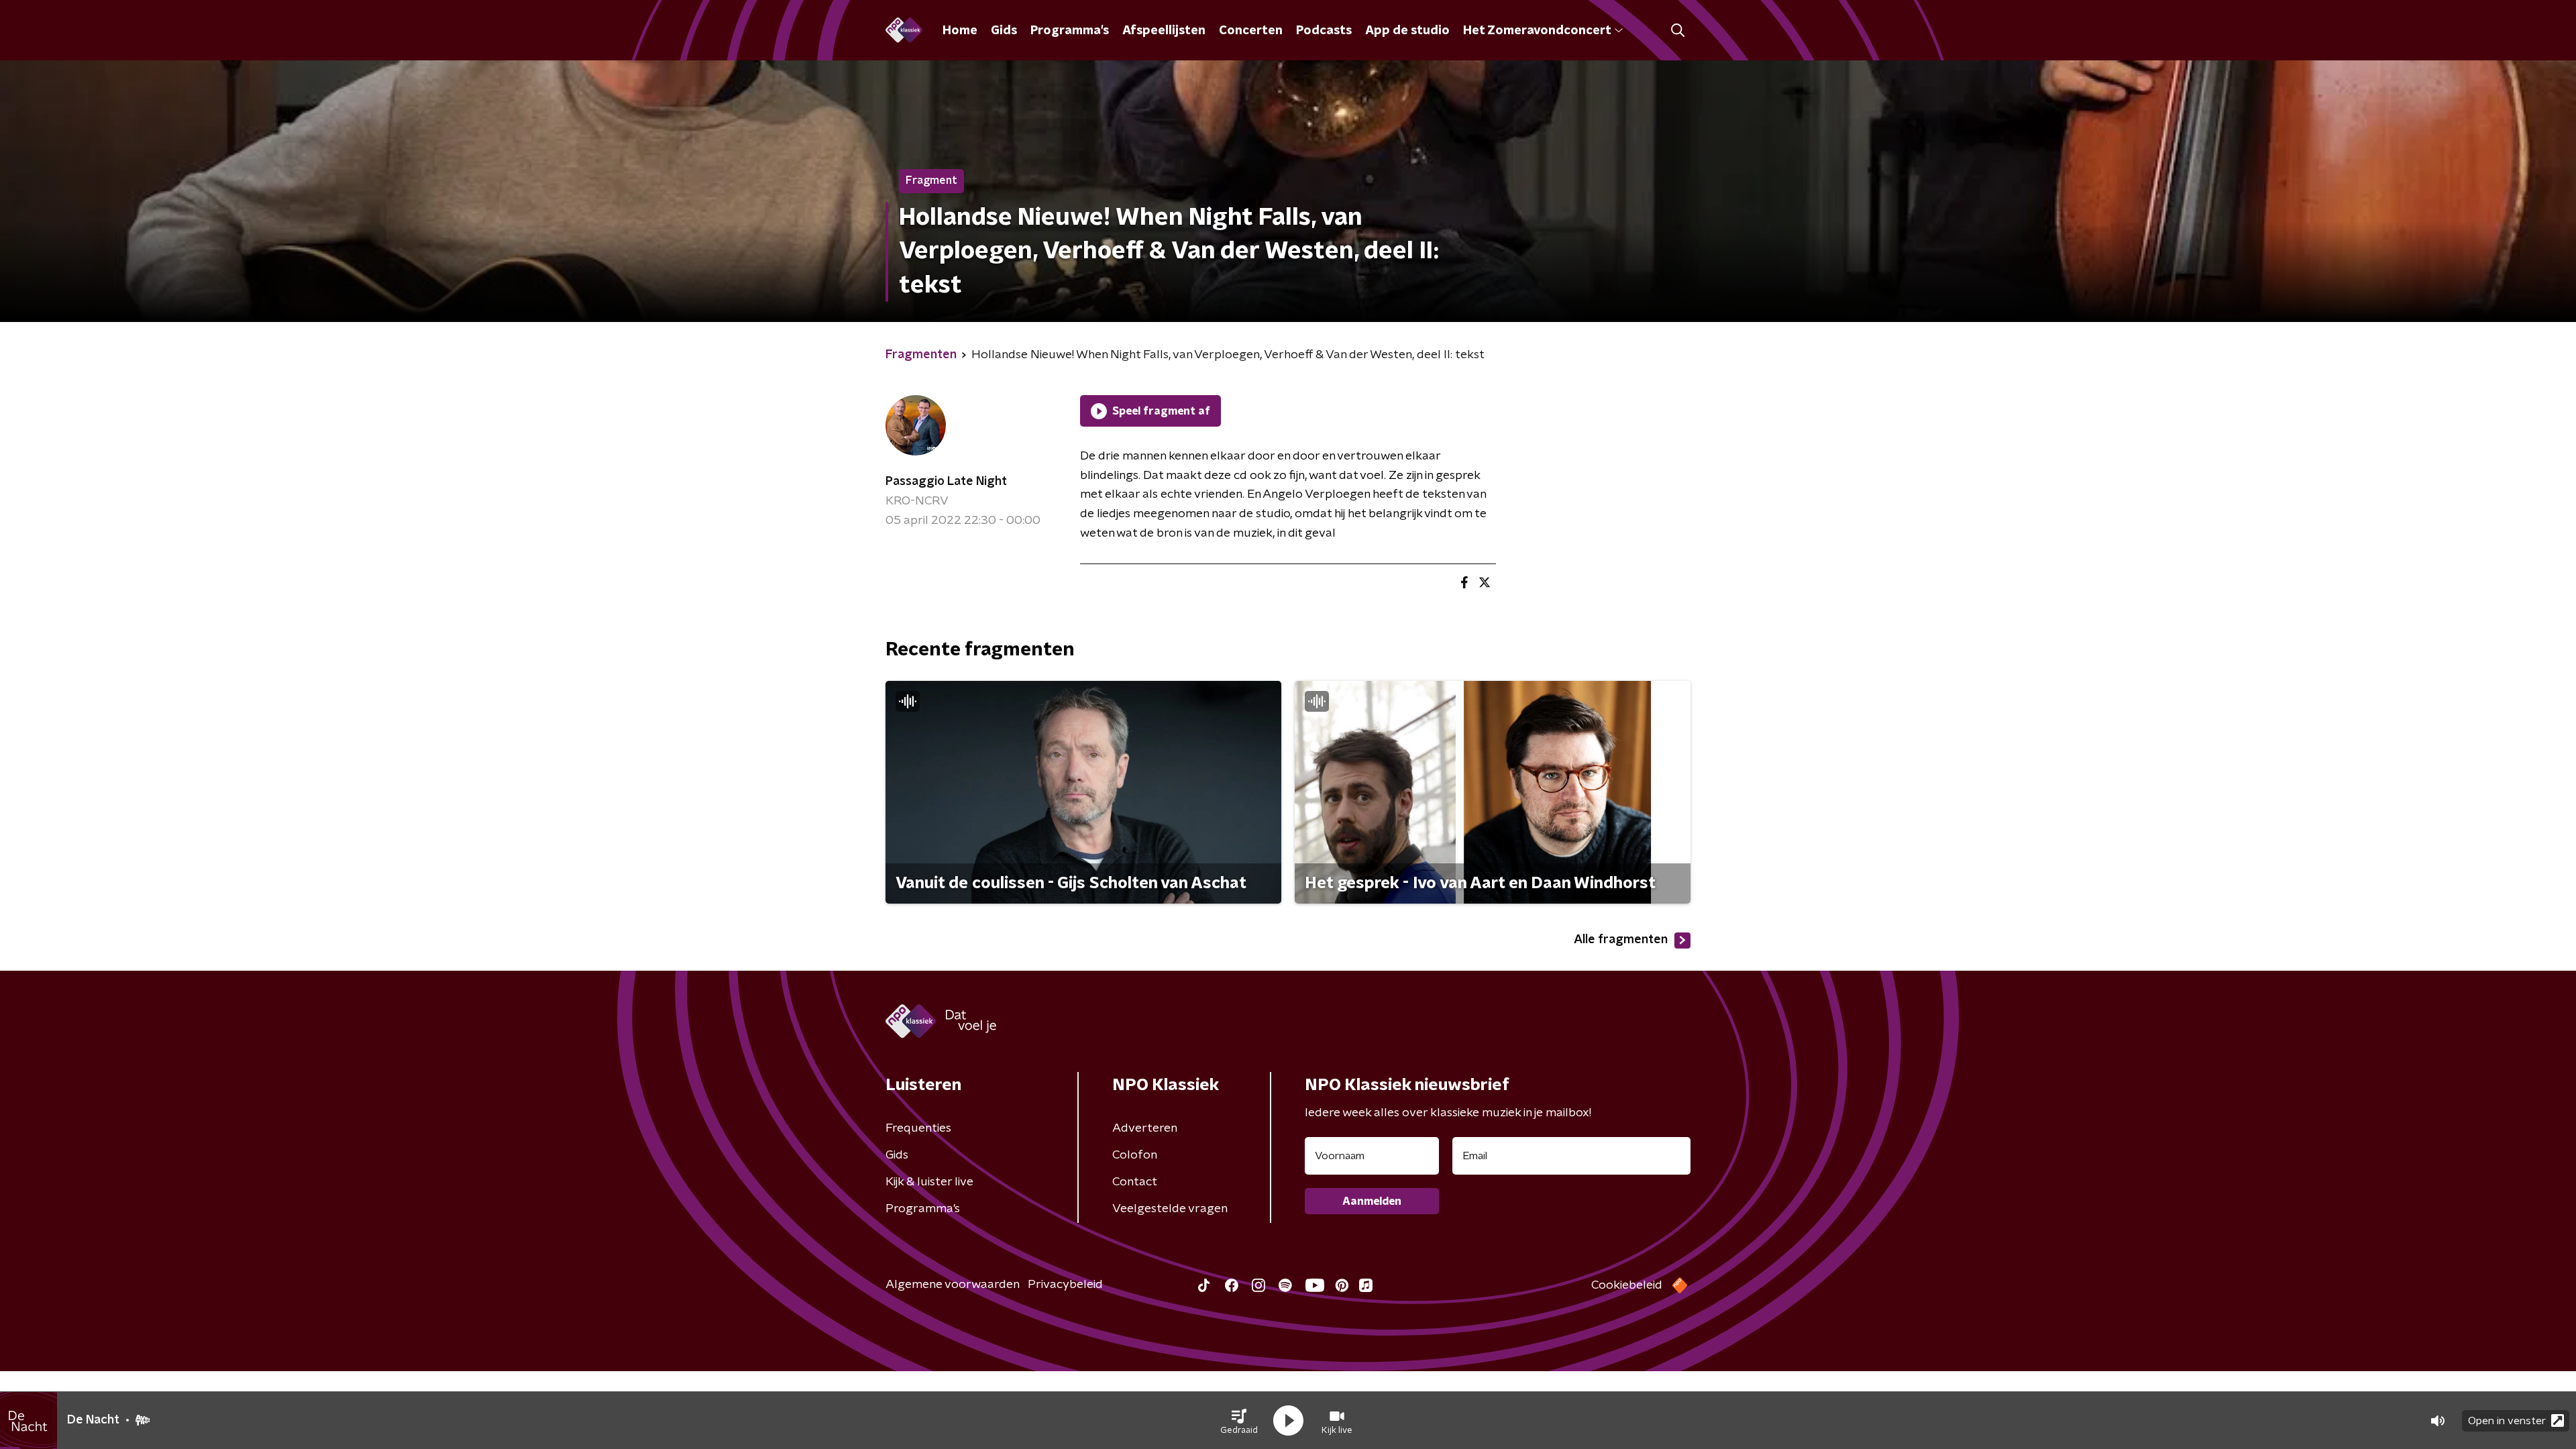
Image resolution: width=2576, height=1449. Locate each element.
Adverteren (1145, 1128)
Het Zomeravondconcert (1537, 31)
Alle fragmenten (1621, 940)
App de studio (1407, 31)
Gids (1004, 31)
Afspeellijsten (1164, 31)
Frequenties (918, 1128)
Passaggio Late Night (946, 482)
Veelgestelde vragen (1170, 1209)
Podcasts (1324, 31)
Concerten (1251, 31)
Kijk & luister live (929, 1182)
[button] (1239, 1421)
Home (960, 31)
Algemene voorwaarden (953, 1285)
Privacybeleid (1065, 1285)
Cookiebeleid (1627, 1285)
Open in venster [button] (2507, 1421)
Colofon (1135, 1155)
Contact (1135, 1182)
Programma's (1070, 31)
